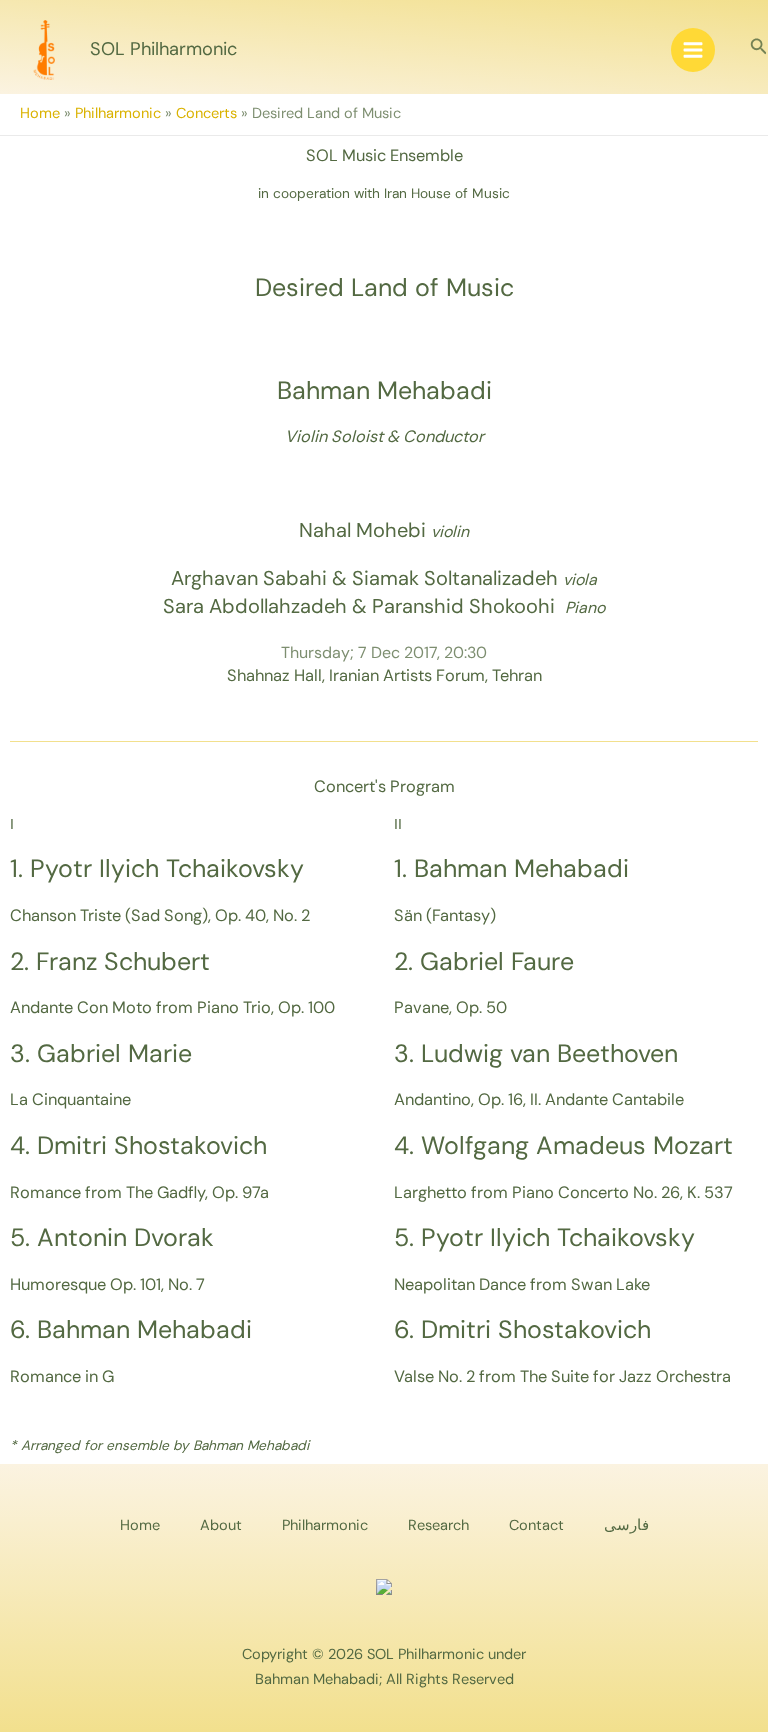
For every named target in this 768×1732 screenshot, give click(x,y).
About (221, 1525)
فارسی (626, 1525)
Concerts (206, 113)
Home (40, 113)
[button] (759, 47)
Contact (536, 1525)
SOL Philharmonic (163, 49)
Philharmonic (118, 113)
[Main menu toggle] (693, 50)
